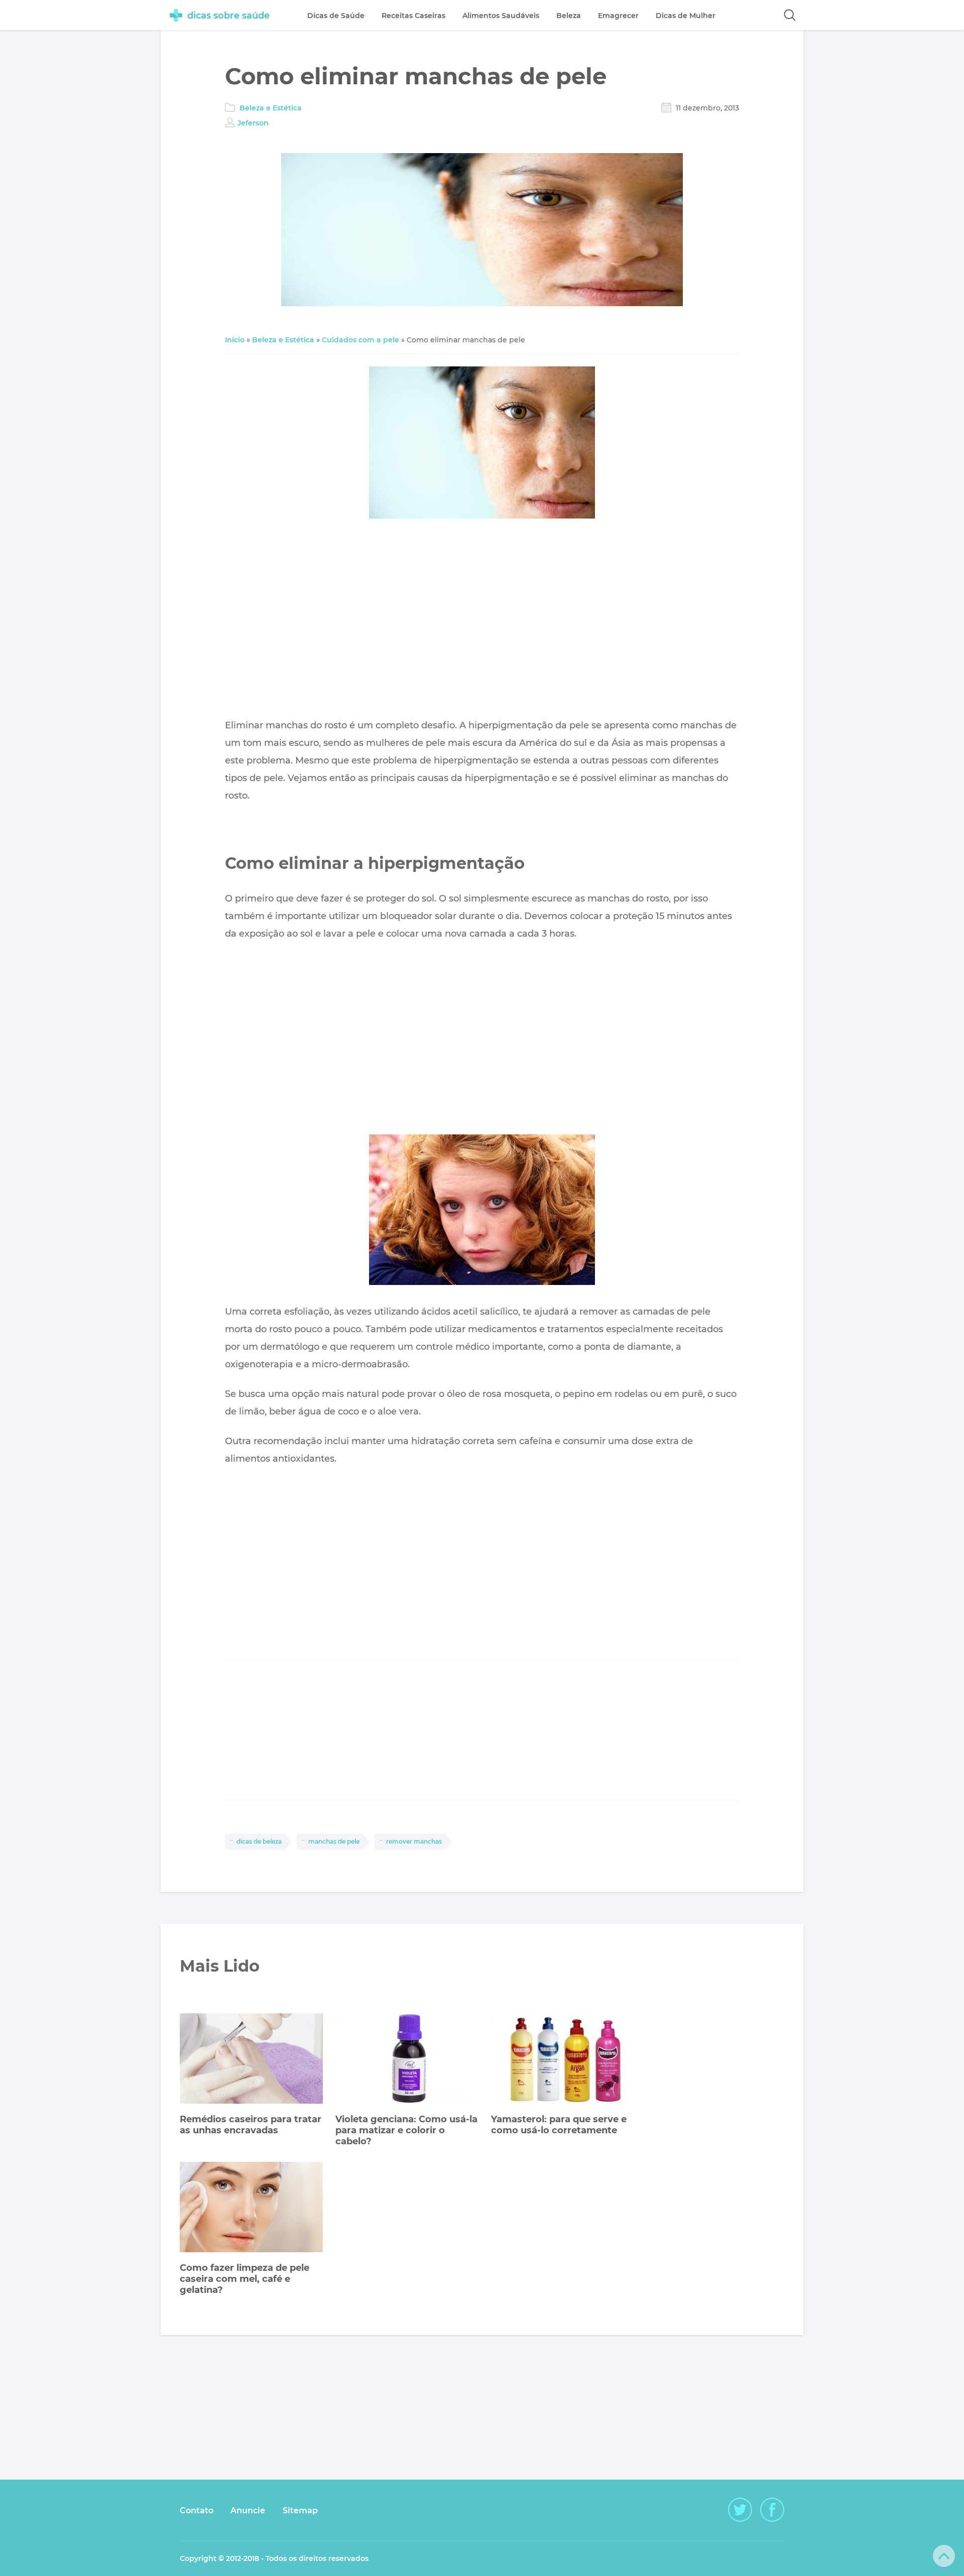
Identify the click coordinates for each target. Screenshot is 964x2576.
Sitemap (300, 2510)
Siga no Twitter (740, 2510)
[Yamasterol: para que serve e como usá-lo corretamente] (563, 2060)
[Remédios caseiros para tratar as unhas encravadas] (251, 2060)
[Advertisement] (482, 621)
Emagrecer (618, 16)
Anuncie (248, 2510)
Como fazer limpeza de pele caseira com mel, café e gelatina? (245, 2279)
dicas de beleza (259, 1841)
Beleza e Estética (271, 108)
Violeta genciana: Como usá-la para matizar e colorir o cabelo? (406, 2130)
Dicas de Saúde (336, 16)
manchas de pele (334, 1841)
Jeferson (253, 123)
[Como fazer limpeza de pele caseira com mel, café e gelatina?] (251, 2208)
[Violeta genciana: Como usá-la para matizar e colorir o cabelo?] (407, 2060)
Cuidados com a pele (360, 340)
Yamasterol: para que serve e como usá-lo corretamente (559, 2125)
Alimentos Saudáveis (501, 16)
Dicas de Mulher (686, 16)
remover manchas (414, 1841)
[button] (790, 15)
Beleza (569, 16)
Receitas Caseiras (413, 16)
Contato (197, 2510)
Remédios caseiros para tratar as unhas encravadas (251, 2125)
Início (235, 340)
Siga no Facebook (772, 2510)
